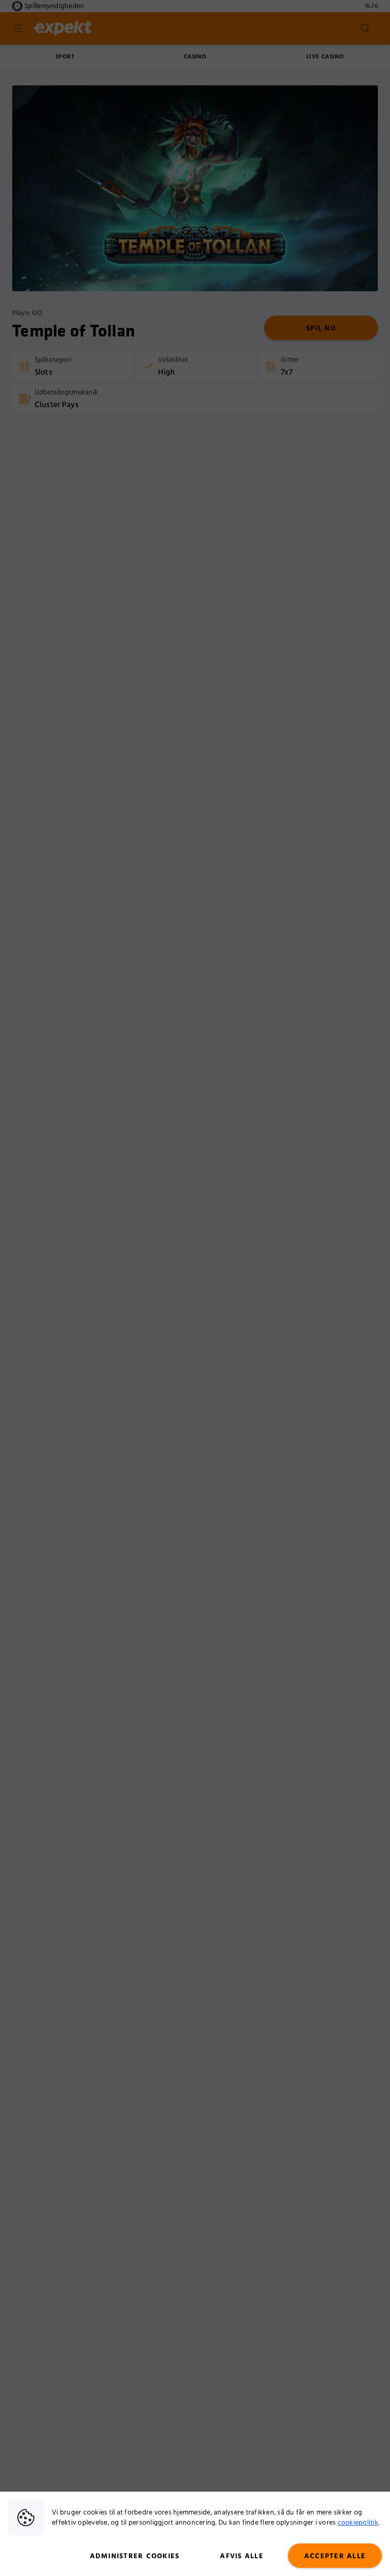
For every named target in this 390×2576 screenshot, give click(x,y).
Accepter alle (335, 2556)
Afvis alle (242, 2556)
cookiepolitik (358, 2523)
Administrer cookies (135, 2556)
